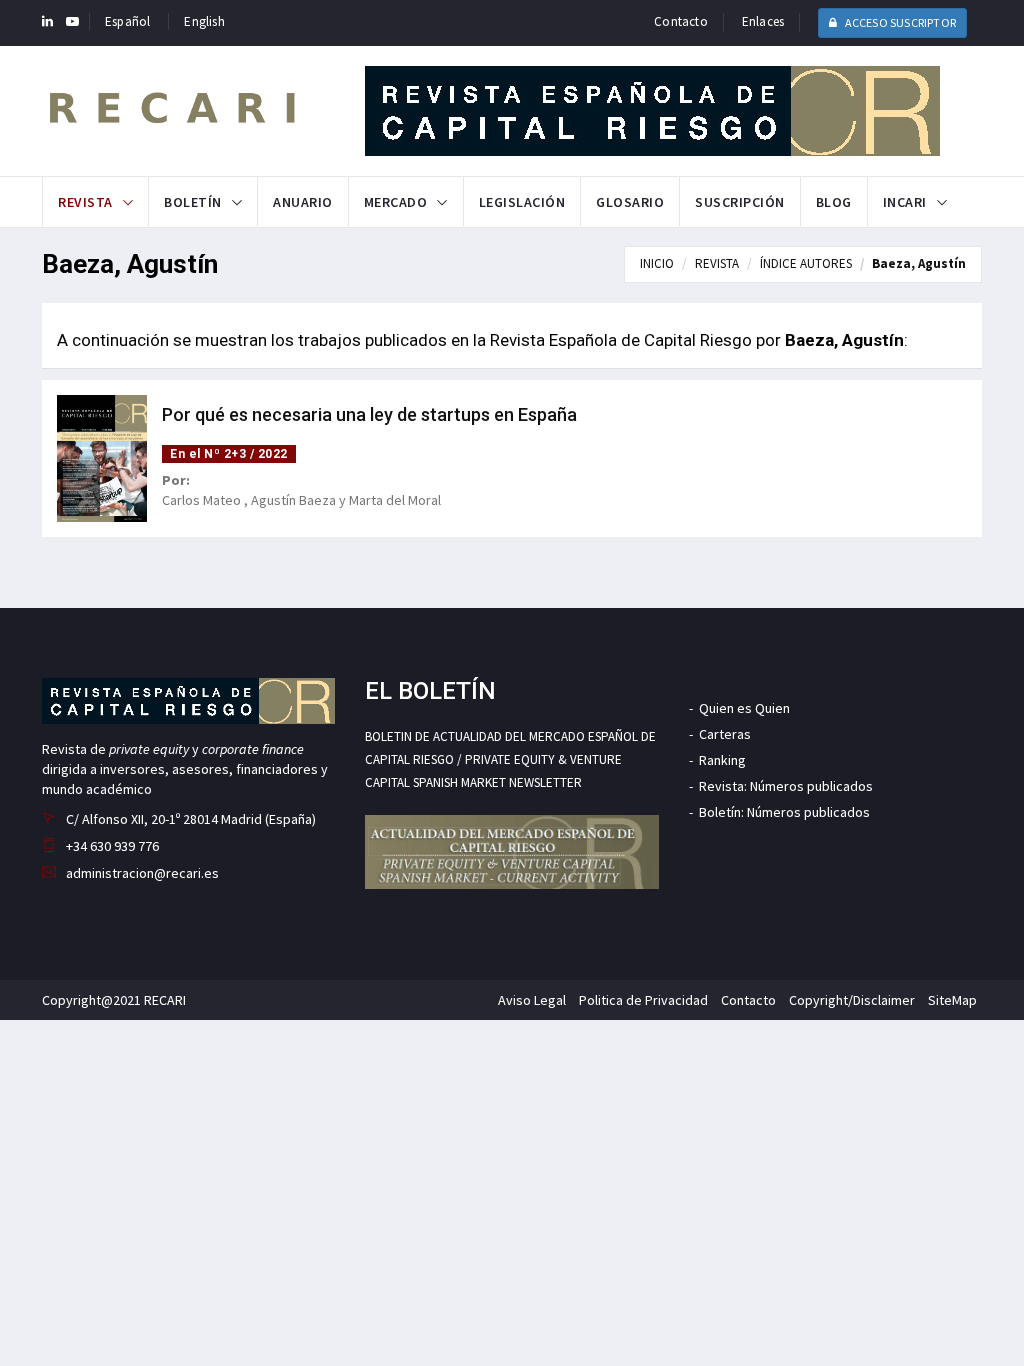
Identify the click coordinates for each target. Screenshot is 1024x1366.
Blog (834, 202)
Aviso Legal (532, 1000)
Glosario (630, 202)
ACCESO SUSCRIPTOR (899, 22)
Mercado (396, 202)
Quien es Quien (744, 708)
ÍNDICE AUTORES (806, 263)
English (204, 21)
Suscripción (740, 202)
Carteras (725, 734)
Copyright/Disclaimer (852, 1000)
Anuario (303, 202)
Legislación (522, 202)
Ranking (722, 760)
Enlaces (763, 21)
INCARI (905, 202)
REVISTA (717, 263)
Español (127, 21)
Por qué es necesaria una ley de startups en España (369, 414)
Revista (85, 202)
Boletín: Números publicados (784, 812)
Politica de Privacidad (643, 1000)
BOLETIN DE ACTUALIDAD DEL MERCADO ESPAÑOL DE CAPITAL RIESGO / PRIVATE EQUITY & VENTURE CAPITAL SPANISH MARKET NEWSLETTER (510, 760)
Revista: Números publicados (786, 786)
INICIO (657, 263)
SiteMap (952, 1000)
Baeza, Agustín (919, 263)
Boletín (193, 202)
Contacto (681, 21)
